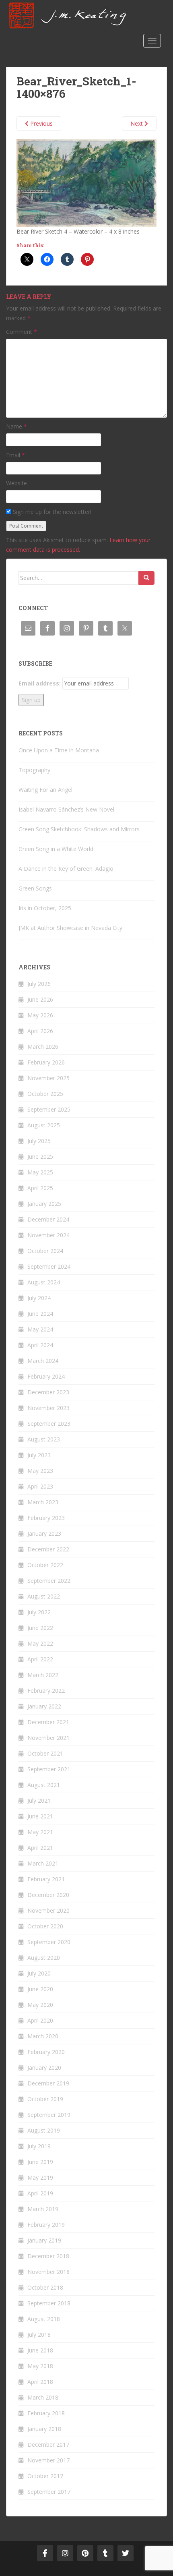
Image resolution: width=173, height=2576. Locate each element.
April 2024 (40, 1345)
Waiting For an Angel (45, 790)
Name (16, 426)
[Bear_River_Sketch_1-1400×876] (86, 182)
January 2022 (44, 1706)
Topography (34, 770)
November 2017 (48, 2460)
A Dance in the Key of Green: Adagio (66, 869)
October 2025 (45, 1094)
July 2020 (39, 1973)
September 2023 (49, 1424)
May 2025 (40, 1172)
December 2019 (48, 2083)
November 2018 (48, 2272)
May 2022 (40, 1643)
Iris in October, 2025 (45, 908)
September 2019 (49, 2115)
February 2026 (46, 1062)
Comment (22, 332)
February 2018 (46, 2413)
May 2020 (40, 2005)
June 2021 (40, 1816)
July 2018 (39, 2335)
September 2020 (49, 1942)
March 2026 (43, 1047)
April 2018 (40, 2382)
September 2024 (49, 1266)
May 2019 (40, 2177)
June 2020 (40, 1989)
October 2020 (45, 1926)
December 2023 (48, 1392)
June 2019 (40, 2162)
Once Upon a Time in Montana (59, 750)
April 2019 (40, 2193)
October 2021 (45, 1753)
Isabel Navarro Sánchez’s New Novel (66, 809)
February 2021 (46, 1879)
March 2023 (43, 1502)
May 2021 (40, 1832)
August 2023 (44, 1439)
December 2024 (48, 1219)
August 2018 (44, 2319)
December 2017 (48, 2445)
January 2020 (44, 2068)
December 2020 (48, 1895)
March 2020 (43, 2036)
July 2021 (39, 1801)
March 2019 (43, 2209)
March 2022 (43, 1675)
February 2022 (46, 1691)
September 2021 (49, 1769)
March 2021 (43, 1863)
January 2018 (44, 2429)
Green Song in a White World (56, 849)
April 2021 (40, 1848)
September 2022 (49, 1581)
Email (15, 455)
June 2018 (40, 2350)
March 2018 (43, 2397)
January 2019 (44, 2240)
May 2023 (40, 1471)
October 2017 (45, 2476)
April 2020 (40, 2020)
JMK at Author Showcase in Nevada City (70, 928)
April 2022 (40, 1659)
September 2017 (49, 2492)
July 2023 (39, 1455)
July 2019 (39, 2146)
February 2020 (46, 2052)
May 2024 (40, 1329)
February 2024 (46, 1376)
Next (137, 123)
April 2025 (40, 1188)
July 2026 (39, 984)
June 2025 (40, 1157)
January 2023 (44, 1533)
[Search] (146, 578)
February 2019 (46, 2225)
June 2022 (40, 1628)
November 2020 (48, 1910)
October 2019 (45, 2099)
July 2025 (39, 1141)
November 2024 (48, 1235)
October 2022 (45, 1565)
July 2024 (39, 1298)
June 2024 (40, 1314)
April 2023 (40, 1486)
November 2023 (48, 1408)
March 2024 (43, 1361)
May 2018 (40, 2366)
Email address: (40, 683)
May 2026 (40, 1015)
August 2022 (44, 1596)
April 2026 (40, 1031)
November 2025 (48, 1078)
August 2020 (44, 1958)
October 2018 (45, 2287)
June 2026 (40, 999)
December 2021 (48, 1722)
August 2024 (44, 1282)
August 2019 (44, 2130)
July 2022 (39, 1612)
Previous (41, 123)
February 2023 (46, 1518)
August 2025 (44, 1125)
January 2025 (44, 1204)
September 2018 (49, 2303)
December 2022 (48, 1549)
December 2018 (48, 2256)
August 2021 (44, 1785)
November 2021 (48, 1738)
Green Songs (35, 888)
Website (16, 483)
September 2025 (49, 1109)
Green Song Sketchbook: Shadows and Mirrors (79, 829)
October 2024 (45, 1251)
